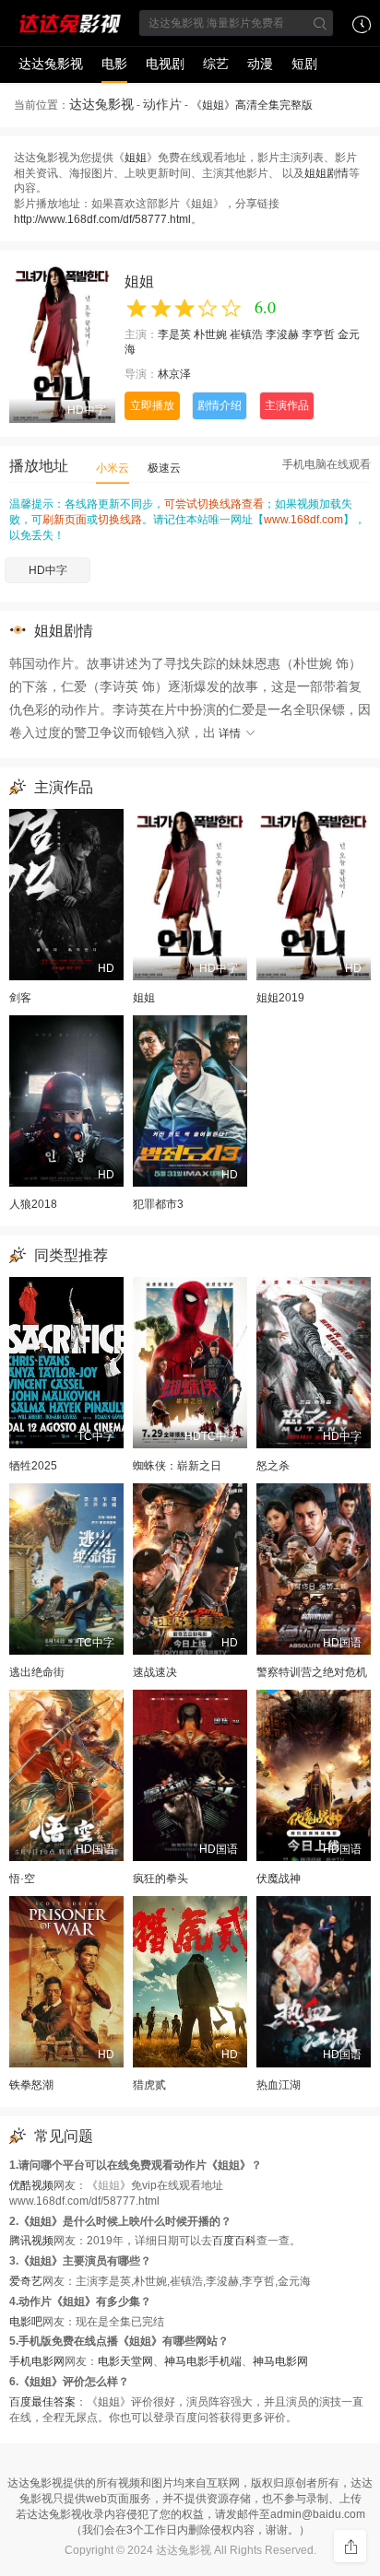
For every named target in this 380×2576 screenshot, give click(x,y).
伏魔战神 (279, 1879)
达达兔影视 (51, 64)
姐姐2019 (280, 998)
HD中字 (48, 570)
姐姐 (136, 158)
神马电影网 (280, 2361)
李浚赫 (282, 334)
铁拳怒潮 (31, 2085)
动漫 (260, 64)
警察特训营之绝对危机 (312, 1672)
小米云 (113, 468)
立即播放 (152, 405)
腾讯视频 (31, 2241)
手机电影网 (37, 2361)
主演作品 (287, 405)
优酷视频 (31, 2185)
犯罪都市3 (158, 1204)
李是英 (174, 334)
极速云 (164, 468)
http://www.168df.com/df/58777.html (102, 219)
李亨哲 (318, 334)
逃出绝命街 (37, 1672)
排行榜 (165, 99)
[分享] (350, 2546)
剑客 (20, 998)
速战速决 (155, 1672)
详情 (231, 733)
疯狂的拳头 (160, 1879)
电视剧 (165, 64)
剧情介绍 (220, 405)
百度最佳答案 (42, 2402)
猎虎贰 (149, 2085)
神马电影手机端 (203, 2361)
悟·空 (22, 1879)
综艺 (216, 64)
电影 (114, 64)
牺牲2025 (33, 1466)
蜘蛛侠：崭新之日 (177, 1466)
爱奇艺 (26, 2281)
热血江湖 (279, 2085)
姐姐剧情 (327, 173)
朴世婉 (210, 334)
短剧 (304, 64)
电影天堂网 (125, 2361)
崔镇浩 (246, 334)
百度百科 (234, 2241)
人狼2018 (33, 1204)
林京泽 (174, 374)
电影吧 (26, 2322)
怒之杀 (273, 1466)
